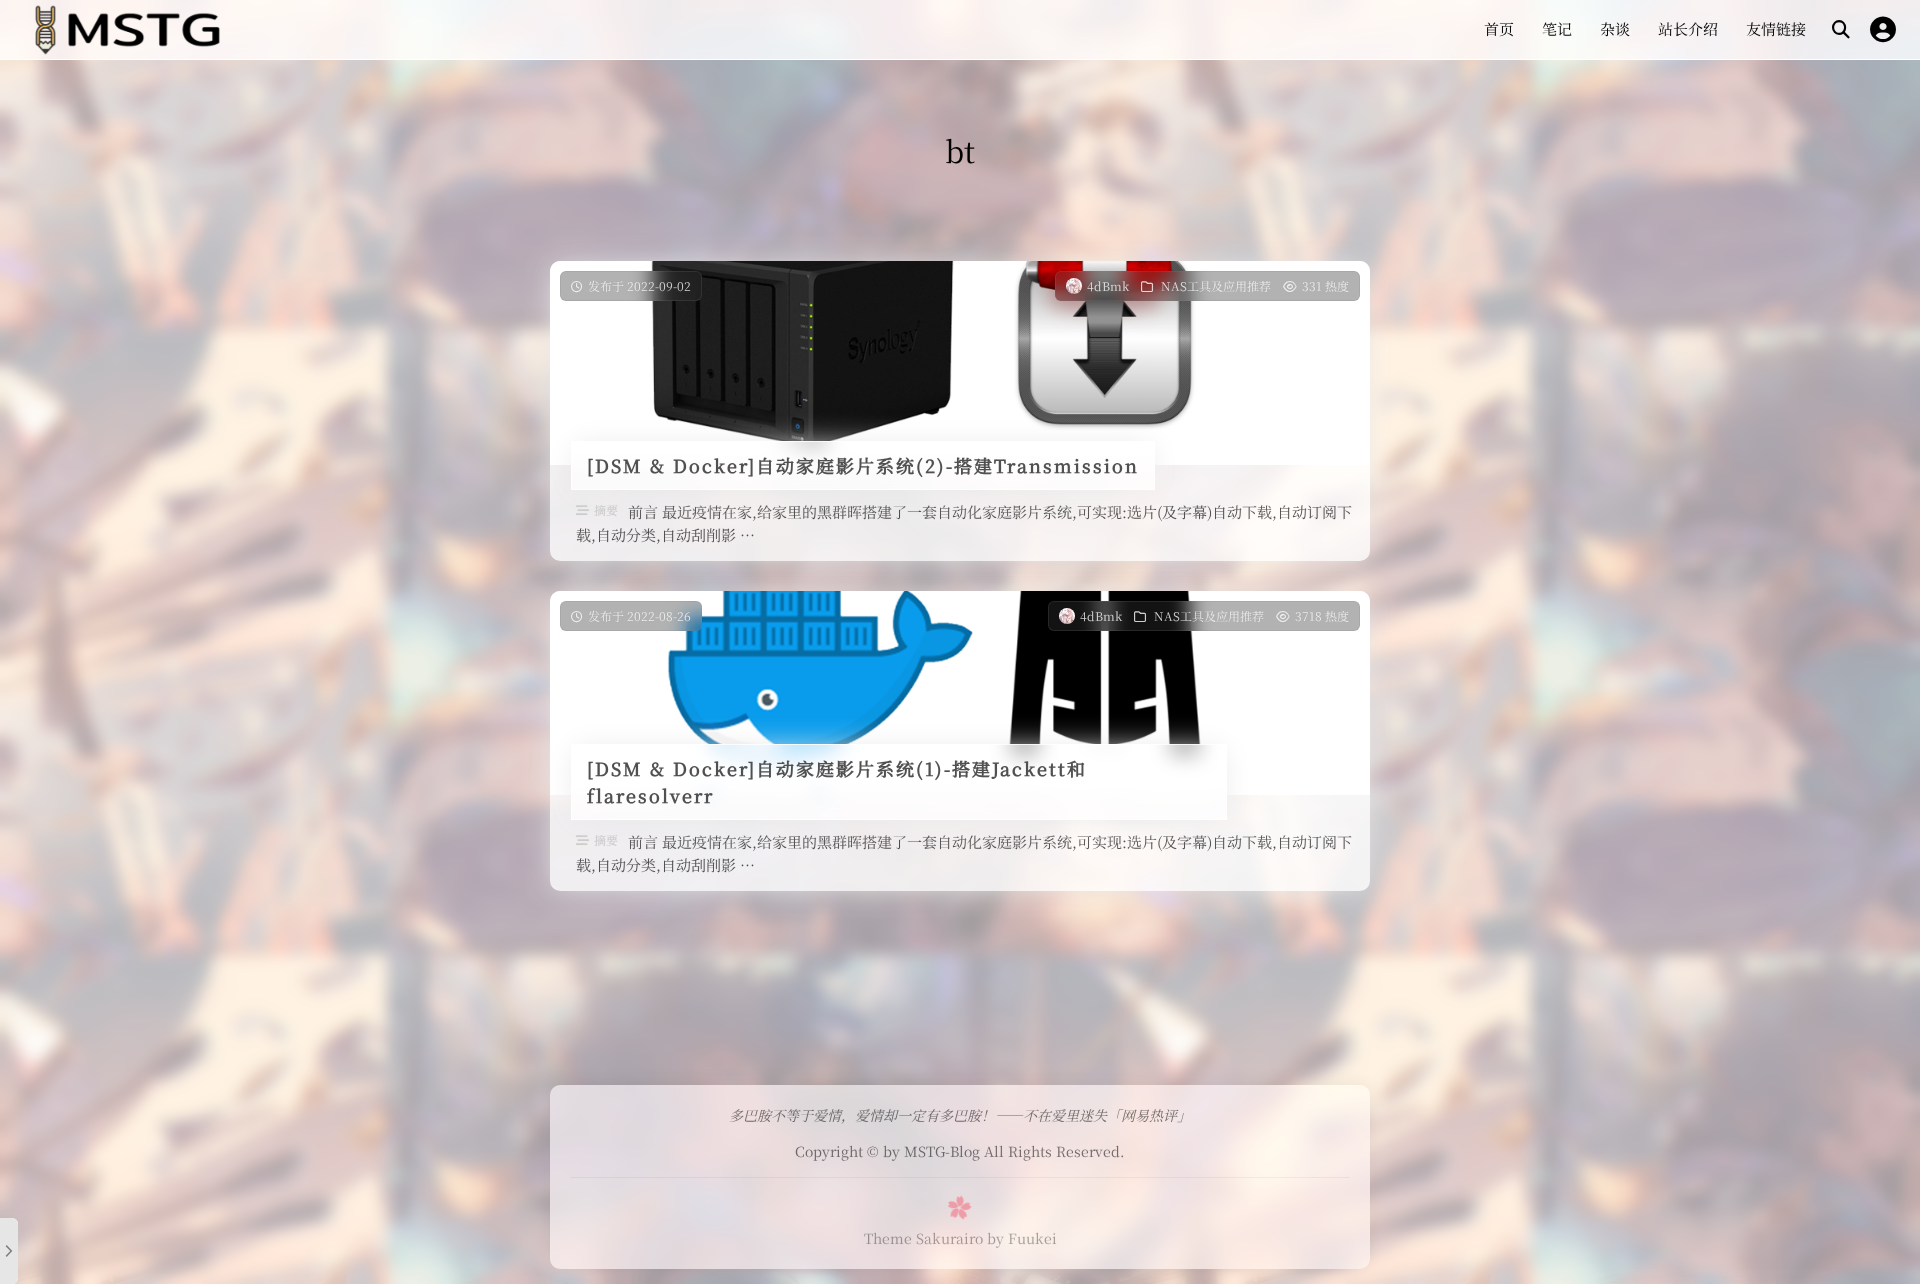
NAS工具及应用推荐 (1216, 285)
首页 (1499, 28)
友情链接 (1776, 28)
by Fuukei (1022, 1238)
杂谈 (1615, 28)
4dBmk (1108, 285)
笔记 (1557, 28)
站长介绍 (1688, 28)
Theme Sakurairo (923, 1238)
